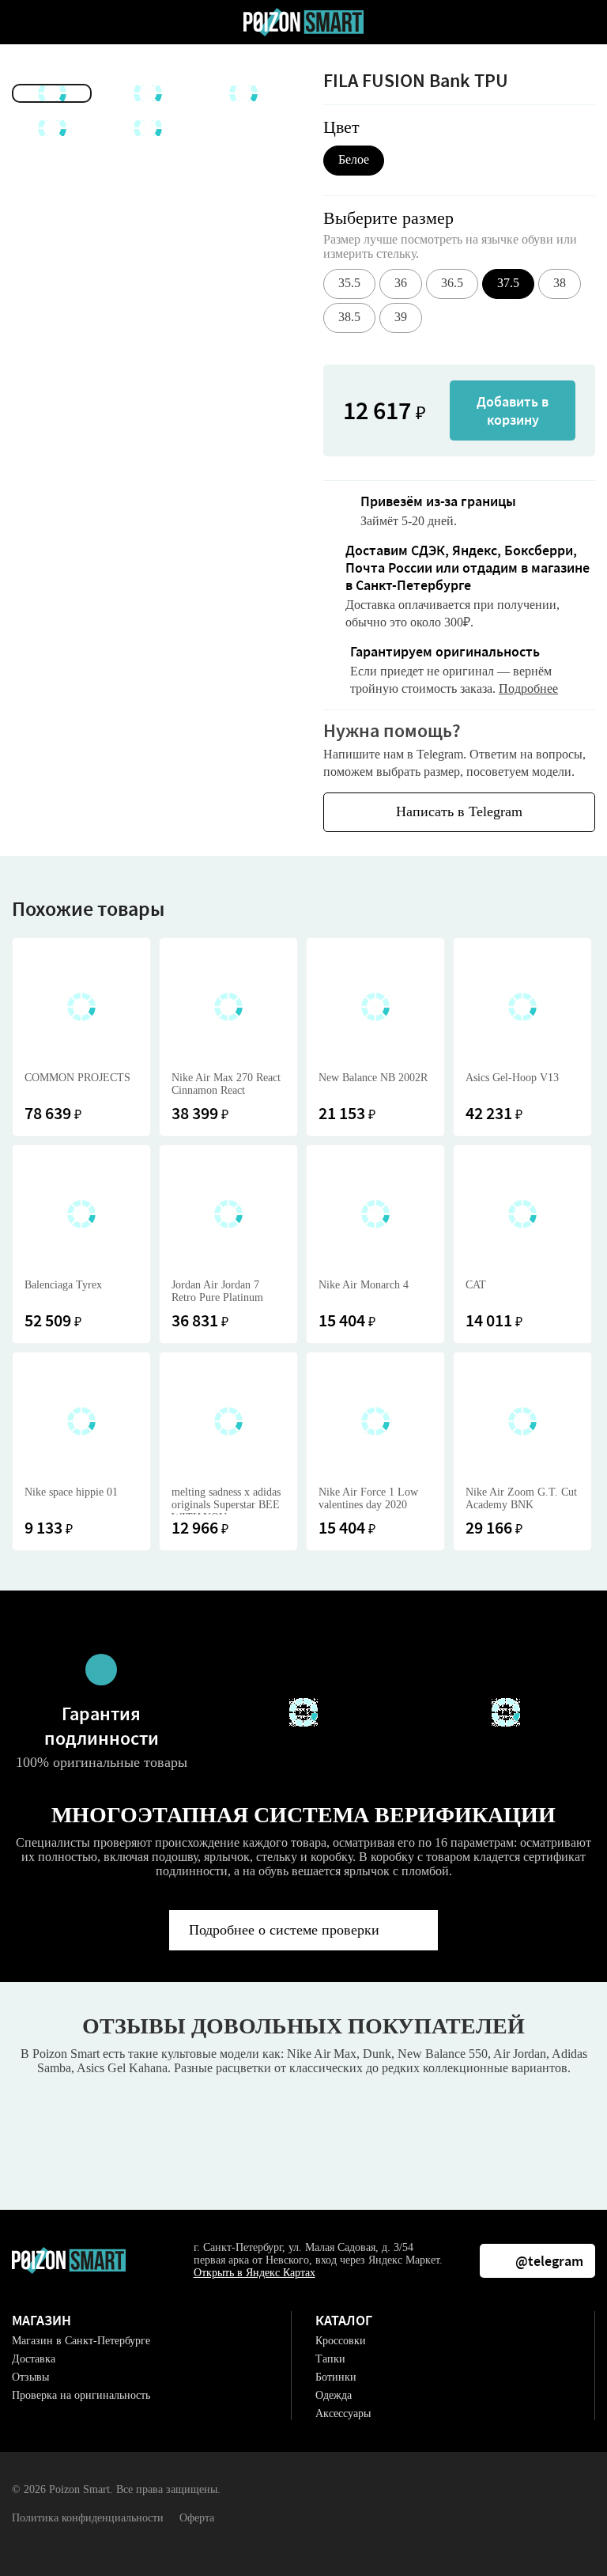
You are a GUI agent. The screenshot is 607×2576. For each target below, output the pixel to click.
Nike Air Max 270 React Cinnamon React (226, 1084)
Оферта (197, 2518)
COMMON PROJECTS (77, 1078)
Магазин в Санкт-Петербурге (81, 2341)
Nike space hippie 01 (71, 1492)
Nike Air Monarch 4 (364, 1285)
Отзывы (30, 2377)
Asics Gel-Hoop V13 (512, 1078)
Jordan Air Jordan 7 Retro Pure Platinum (217, 1291)
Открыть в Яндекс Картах (254, 2273)
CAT (476, 1285)
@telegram (549, 2261)
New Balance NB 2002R (373, 1078)
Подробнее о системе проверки (284, 1930)
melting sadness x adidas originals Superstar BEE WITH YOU (226, 1500)
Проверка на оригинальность (81, 2395)
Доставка (34, 2359)
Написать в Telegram (459, 811)
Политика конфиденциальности (88, 2518)
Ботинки (336, 2377)
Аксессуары (343, 2413)
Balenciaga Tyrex (63, 1285)
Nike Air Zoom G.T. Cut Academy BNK (521, 1498)
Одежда (334, 2395)
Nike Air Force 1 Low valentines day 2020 (368, 1498)
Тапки (330, 2359)
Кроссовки (341, 2341)
